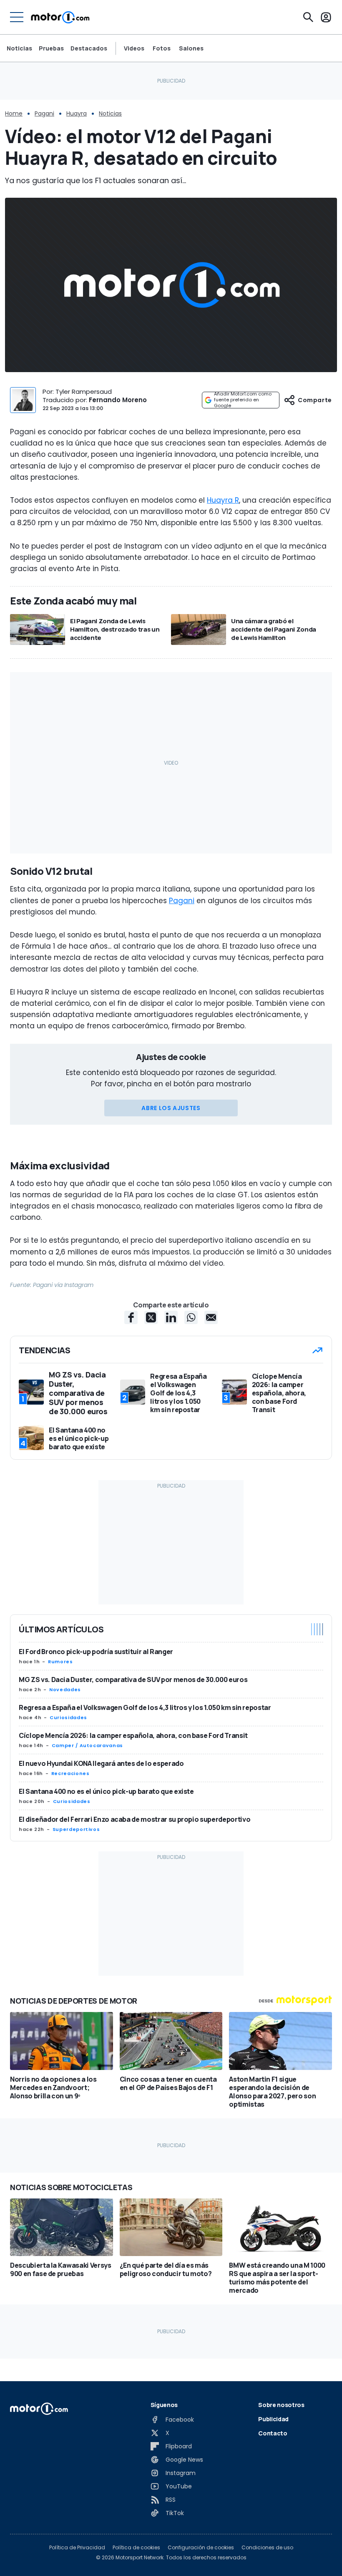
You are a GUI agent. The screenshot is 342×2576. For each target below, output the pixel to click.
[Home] (60, 17)
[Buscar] (308, 17)
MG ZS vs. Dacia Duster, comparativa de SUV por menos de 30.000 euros (133, 1680)
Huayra (77, 113)
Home (14, 113)
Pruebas (51, 48)
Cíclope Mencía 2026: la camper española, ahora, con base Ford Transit (133, 1735)
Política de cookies (136, 2548)
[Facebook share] (131, 1317)
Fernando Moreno (118, 400)
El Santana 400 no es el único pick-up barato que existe (106, 1791)
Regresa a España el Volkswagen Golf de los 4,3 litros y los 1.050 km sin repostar (145, 1707)
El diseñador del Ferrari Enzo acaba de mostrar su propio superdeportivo (135, 1819)
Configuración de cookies (201, 2548)
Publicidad (273, 2419)
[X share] (151, 1317)
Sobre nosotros (281, 2405)
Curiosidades (68, 1717)
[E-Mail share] (211, 1317)
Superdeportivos (76, 1829)
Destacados (89, 48)
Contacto (273, 2433)
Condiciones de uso (267, 2548)
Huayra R (223, 500)
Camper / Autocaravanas (87, 1745)
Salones (191, 48)
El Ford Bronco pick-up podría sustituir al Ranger (96, 1652)
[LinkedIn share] (171, 1317)
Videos (134, 48)
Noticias (19, 48)
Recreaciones (70, 1773)
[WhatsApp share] (191, 1317)
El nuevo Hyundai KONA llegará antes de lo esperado (101, 1763)
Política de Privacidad (77, 2548)
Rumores (60, 1662)
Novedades (65, 1690)
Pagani (44, 113)
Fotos (162, 48)
